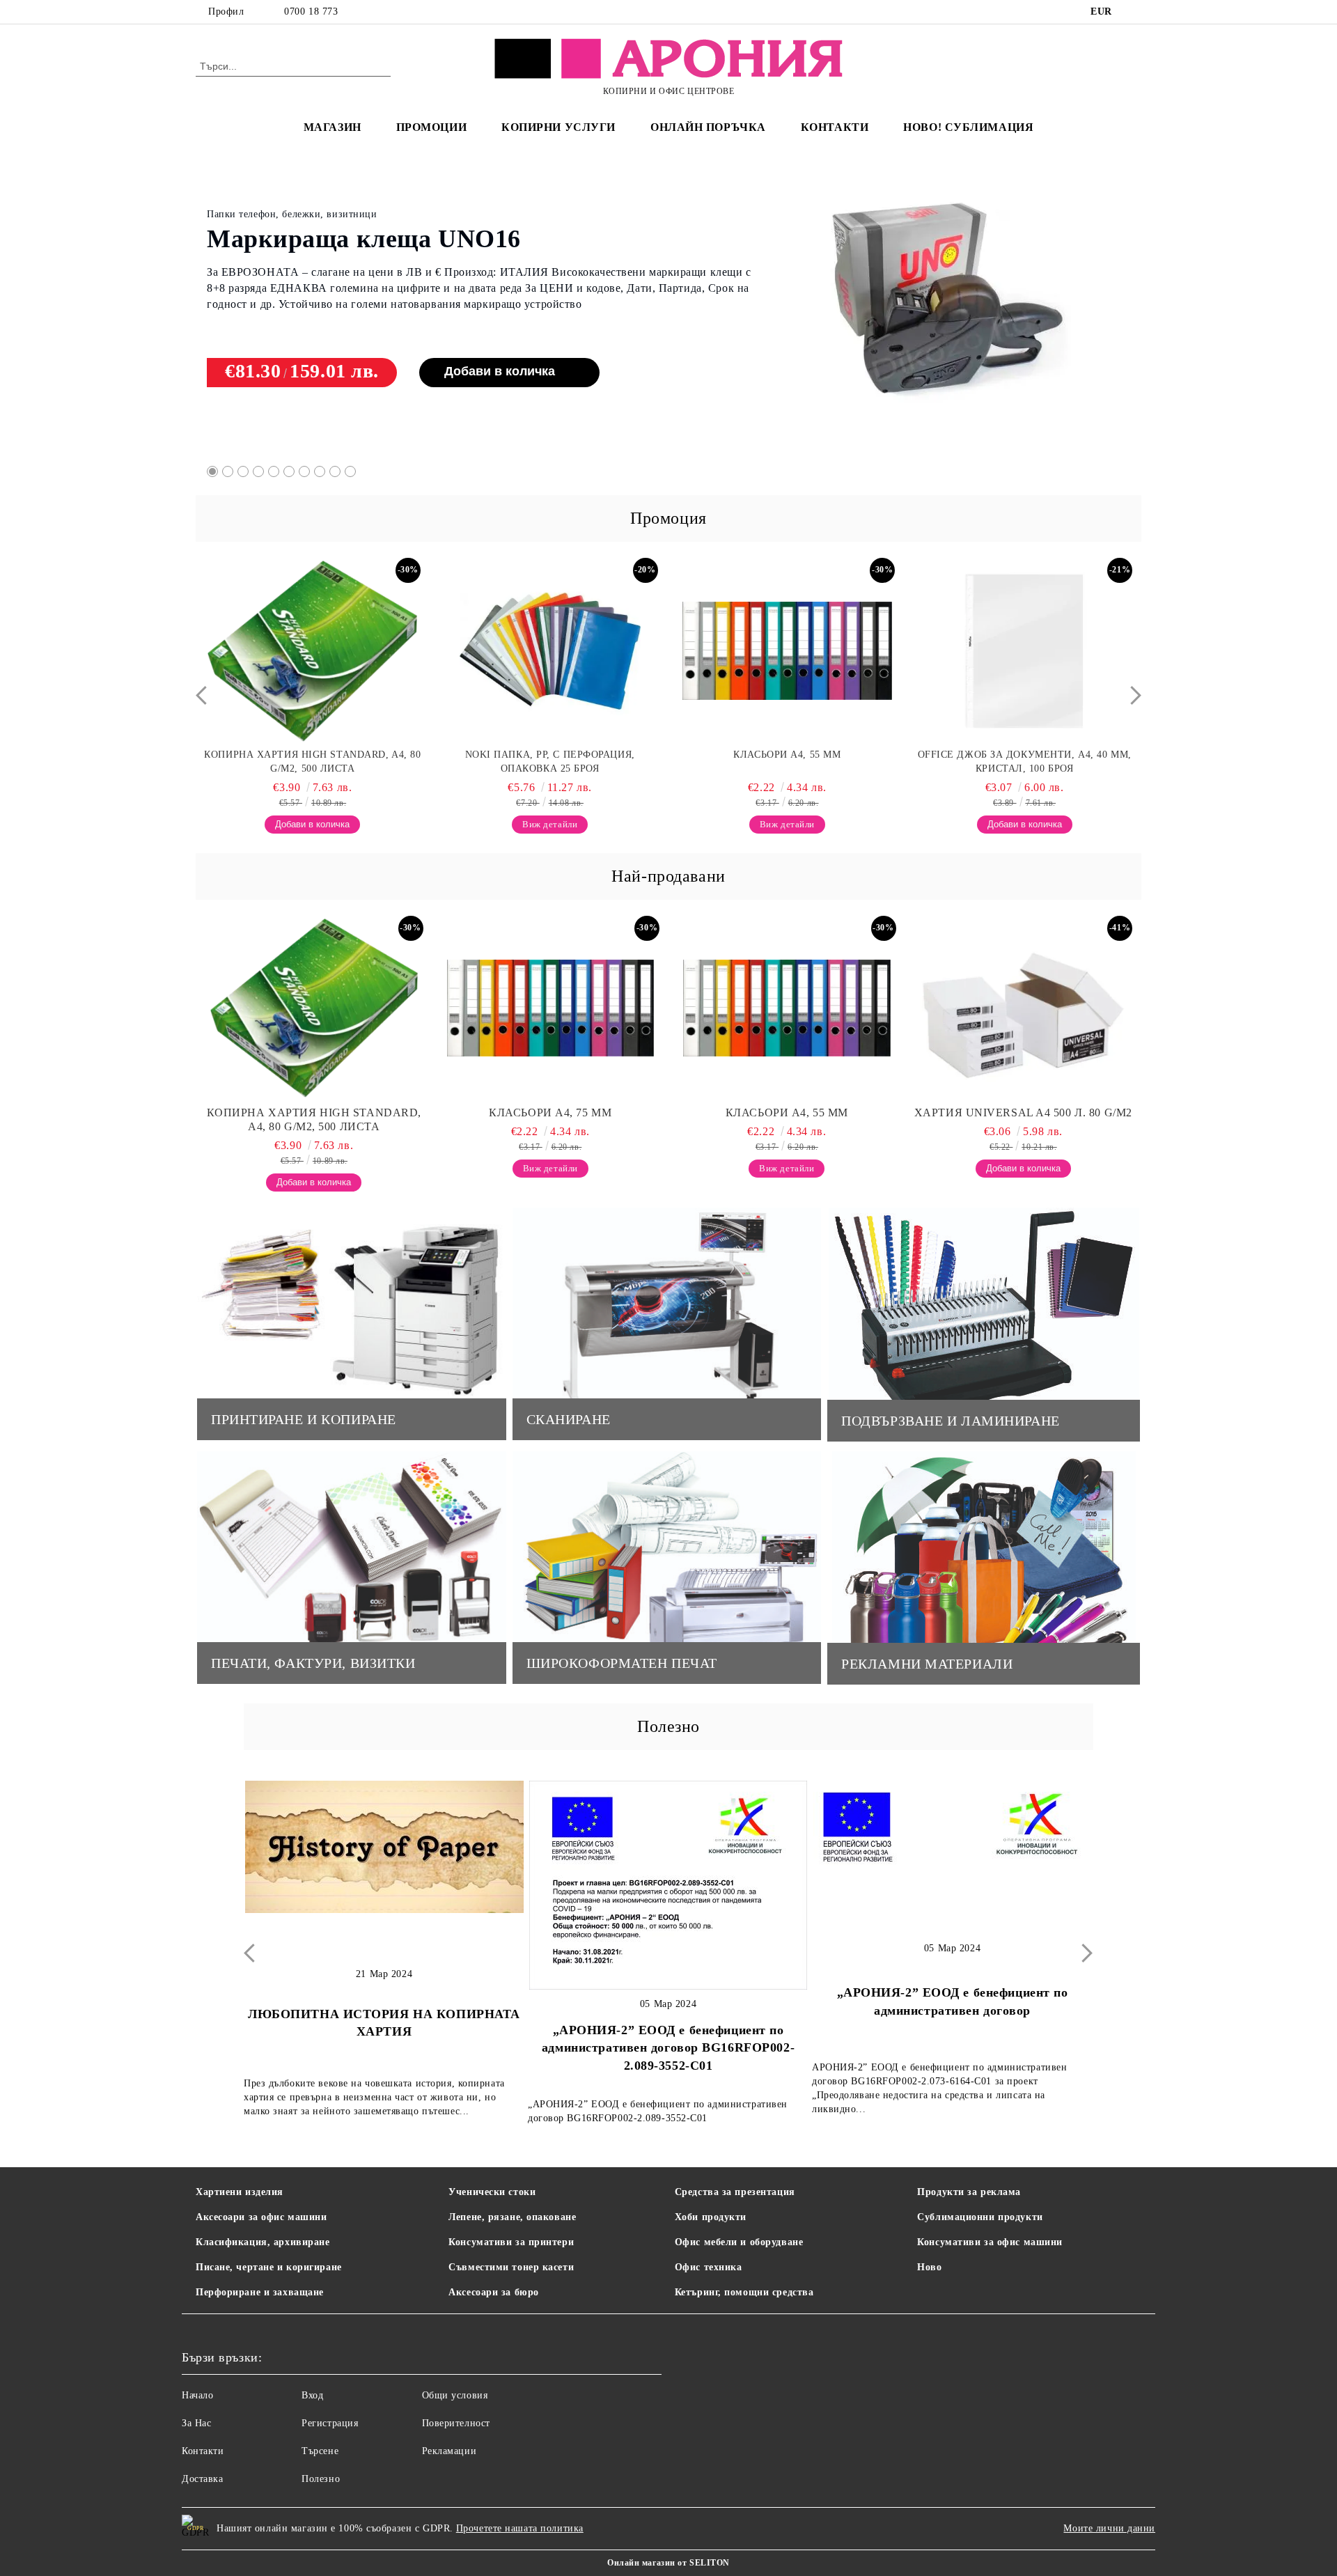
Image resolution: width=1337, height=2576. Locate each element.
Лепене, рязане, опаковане (512, 2217)
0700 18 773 (311, 11)
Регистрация (330, 2423)
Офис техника (709, 2267)
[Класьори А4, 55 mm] (550, 651)
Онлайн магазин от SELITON (668, 2563)
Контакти (203, 2451)
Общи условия (455, 2395)
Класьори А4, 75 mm (327, 226)
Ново (929, 2267)
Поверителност (456, 2423)
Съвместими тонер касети (511, 2267)
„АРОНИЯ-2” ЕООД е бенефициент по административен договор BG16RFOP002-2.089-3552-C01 (668, 2048)
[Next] (1132, 695)
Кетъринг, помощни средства (744, 2292)
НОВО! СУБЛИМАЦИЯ (968, 127)
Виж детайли (452, 357)
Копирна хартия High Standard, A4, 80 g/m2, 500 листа (314, 1119)
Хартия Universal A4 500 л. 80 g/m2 (1023, 1113)
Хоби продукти (711, 2217)
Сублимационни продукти (980, 2217)
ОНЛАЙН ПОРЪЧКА (708, 127)
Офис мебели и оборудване (739, 2242)
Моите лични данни (1109, 2528)
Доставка (202, 2479)
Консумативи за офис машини (990, 2242)
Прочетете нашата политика (520, 2528)
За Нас (196, 2423)
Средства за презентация (735, 2192)
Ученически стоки (492, 2192)
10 (350, 471)
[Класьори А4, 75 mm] (946, 304)
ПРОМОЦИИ (431, 127)
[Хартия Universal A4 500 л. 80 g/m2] (1024, 1008)
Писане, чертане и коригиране (269, 2267)
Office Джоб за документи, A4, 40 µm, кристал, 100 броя (787, 762)
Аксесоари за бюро (494, 2292)
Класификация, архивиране (263, 2242)
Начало (197, 2395)
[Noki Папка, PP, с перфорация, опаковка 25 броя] (313, 651)
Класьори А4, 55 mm (550, 755)
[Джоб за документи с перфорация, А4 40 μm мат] (1024, 651)
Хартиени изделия (240, 2192)
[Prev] (205, 695)
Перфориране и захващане (260, 2292)
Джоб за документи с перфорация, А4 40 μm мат (1025, 762)
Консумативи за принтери (511, 2242)
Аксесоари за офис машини (261, 2217)
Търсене (320, 2451)
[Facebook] (1134, 12)
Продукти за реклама (969, 2192)
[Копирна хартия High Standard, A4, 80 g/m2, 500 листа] (314, 1008)
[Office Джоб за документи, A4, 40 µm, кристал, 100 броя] (788, 651)
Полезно (321, 2479)
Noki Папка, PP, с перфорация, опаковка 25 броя (313, 762)
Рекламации (449, 2451)
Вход (312, 2395)
